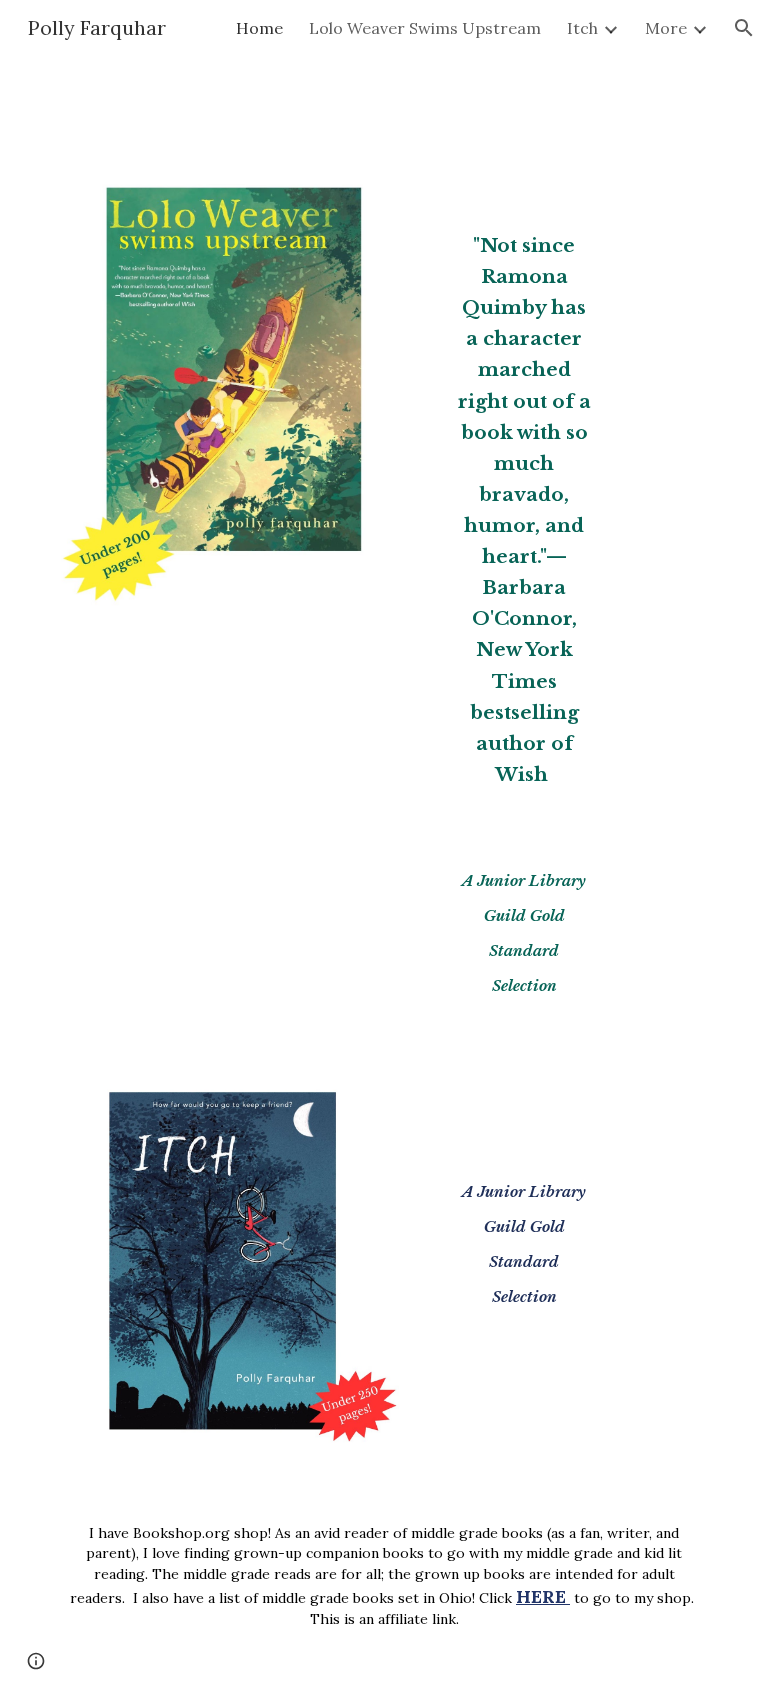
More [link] (666, 28)
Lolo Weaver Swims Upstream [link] (425, 28)
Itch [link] (582, 28)
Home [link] (259, 28)
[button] (744, 28)
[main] (523, 495)
